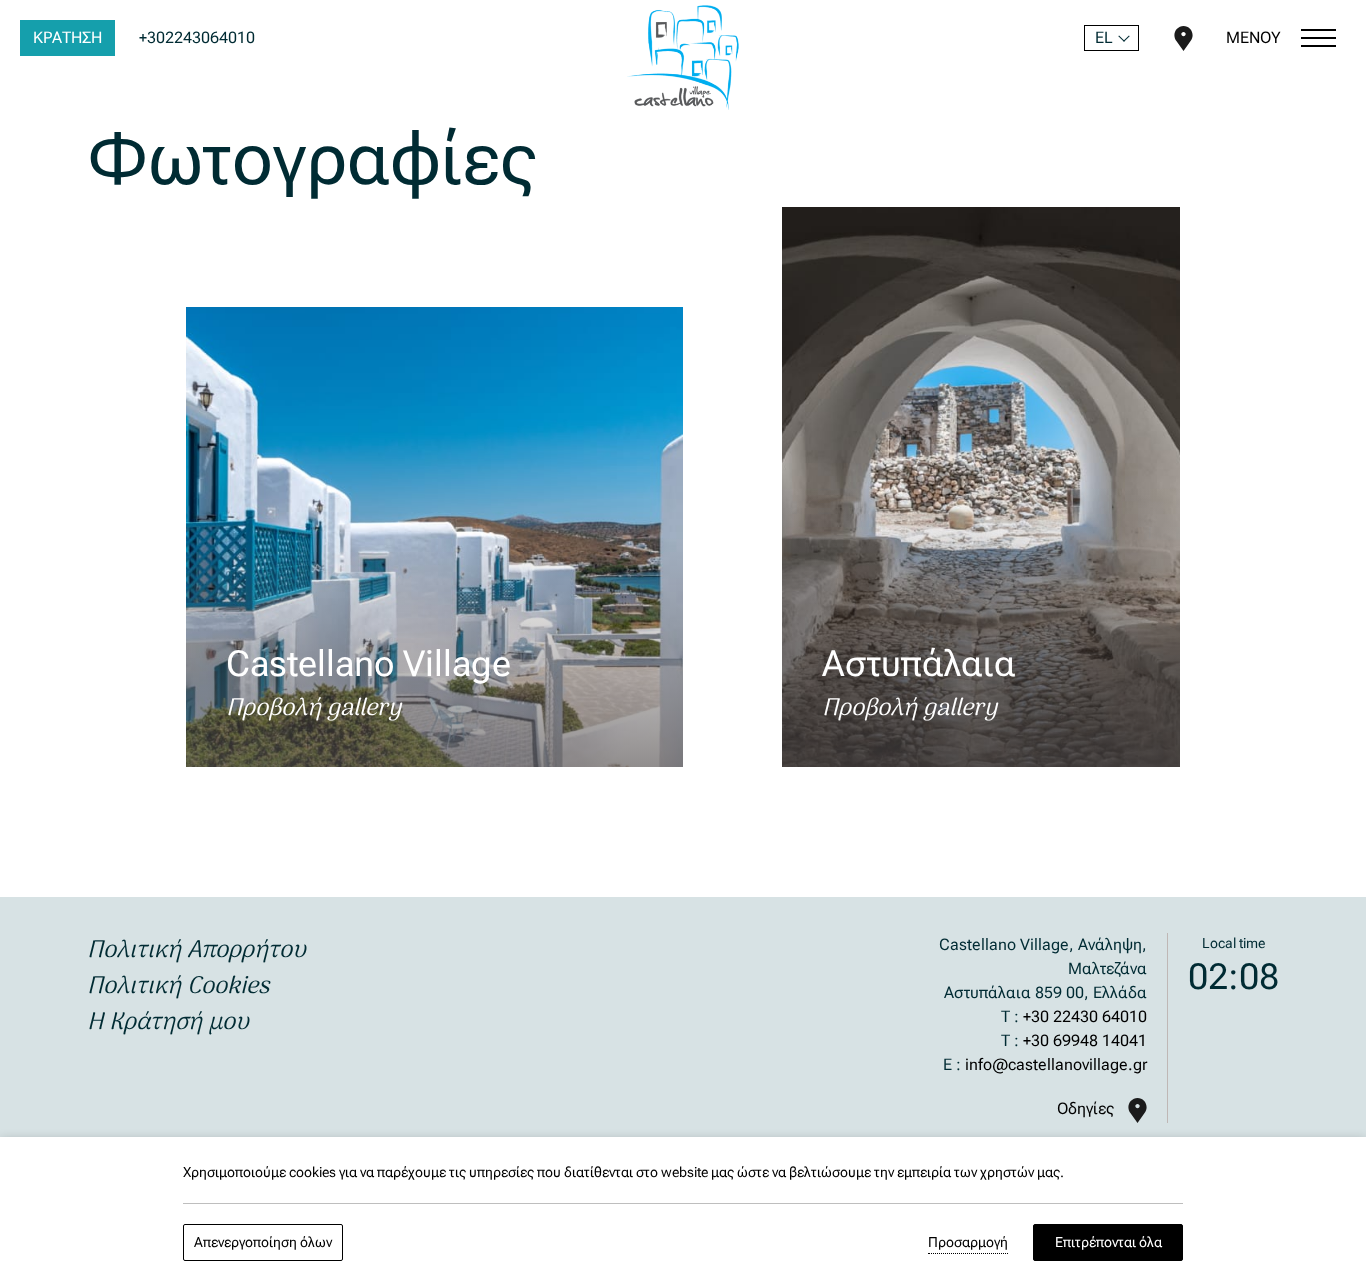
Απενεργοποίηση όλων (263, 1242)
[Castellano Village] (683, 57)
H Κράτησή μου (168, 1022)
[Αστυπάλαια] (980, 487)
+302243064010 (197, 37)
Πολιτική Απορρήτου (196, 950)
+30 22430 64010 (1085, 1016)
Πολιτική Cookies (178, 986)
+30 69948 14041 (1085, 1040)
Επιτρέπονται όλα (1108, 1242)
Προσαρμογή (968, 1242)
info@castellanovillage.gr (1056, 1064)
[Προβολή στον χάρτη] (1183, 36)
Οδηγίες (1087, 1108)
